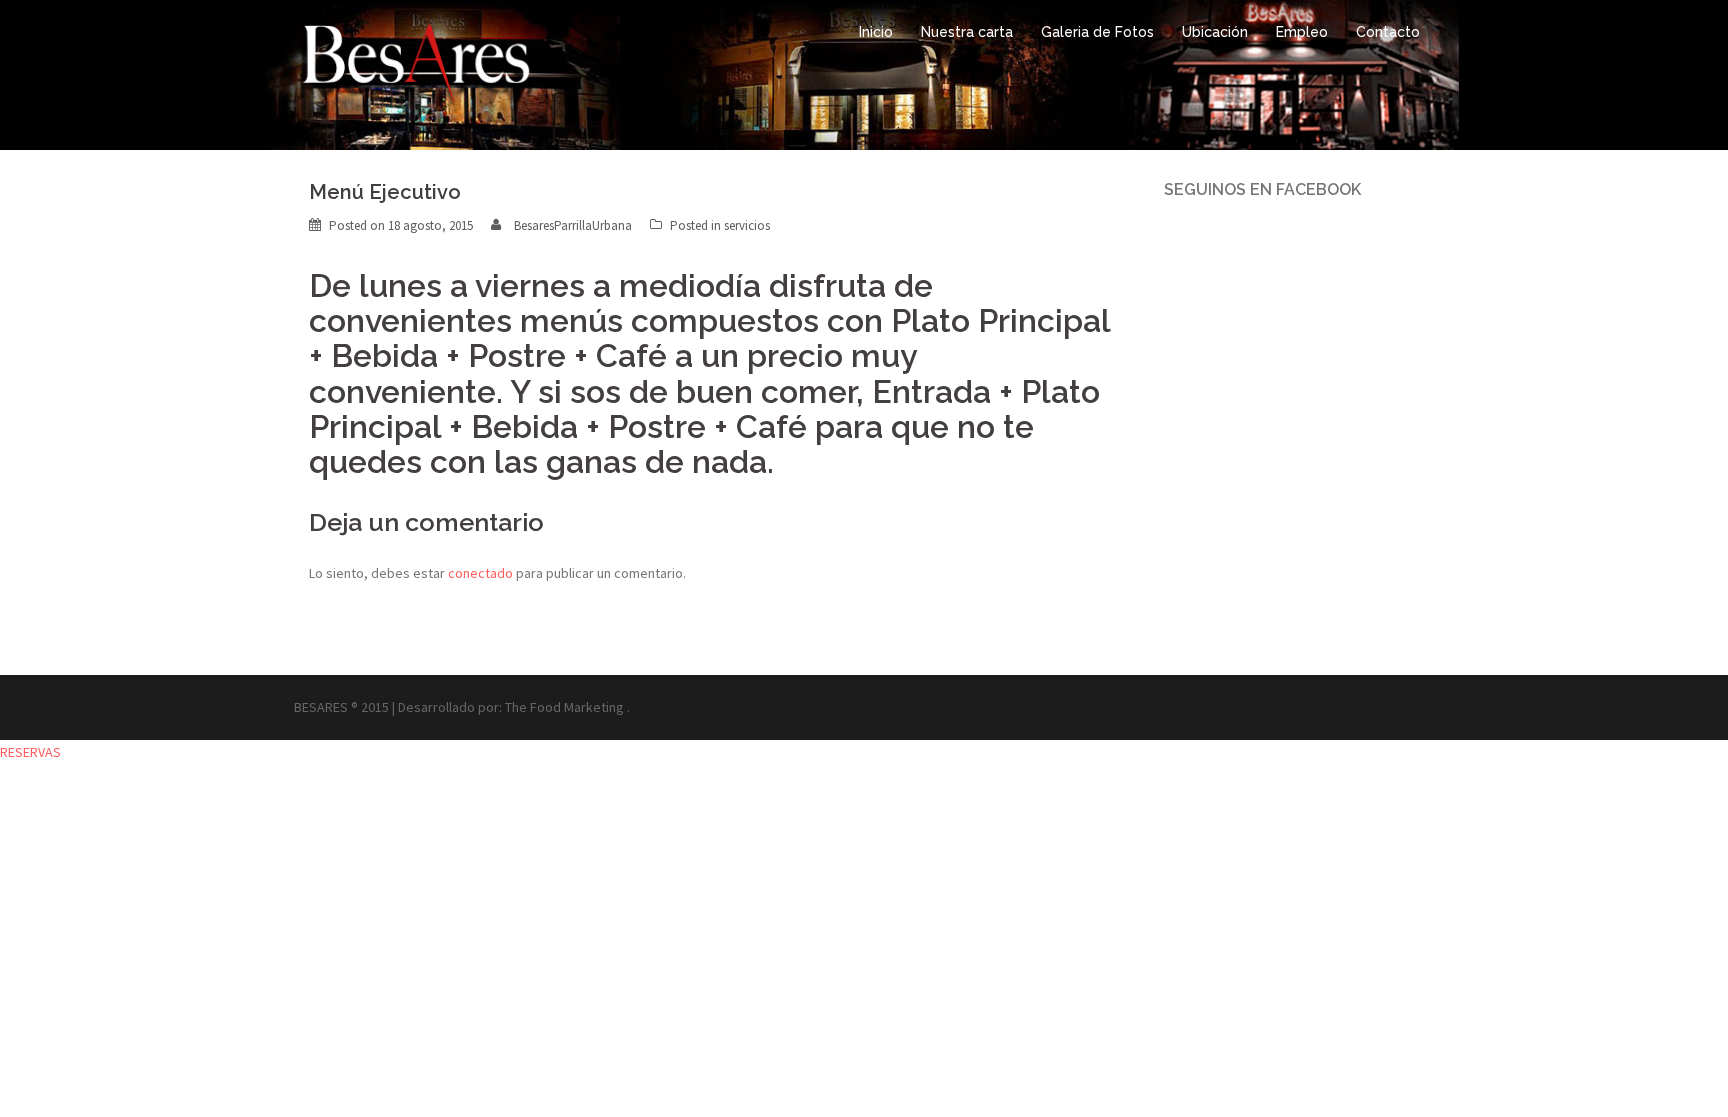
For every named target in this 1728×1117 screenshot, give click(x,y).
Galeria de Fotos (1097, 32)
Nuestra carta (967, 32)
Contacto (1388, 32)
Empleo (1302, 32)
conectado (480, 573)
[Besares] (416, 68)
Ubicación (1215, 32)
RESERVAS (30, 752)
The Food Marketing (564, 707)
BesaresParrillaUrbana (573, 225)
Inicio (876, 32)
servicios (747, 225)
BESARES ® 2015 (341, 707)
